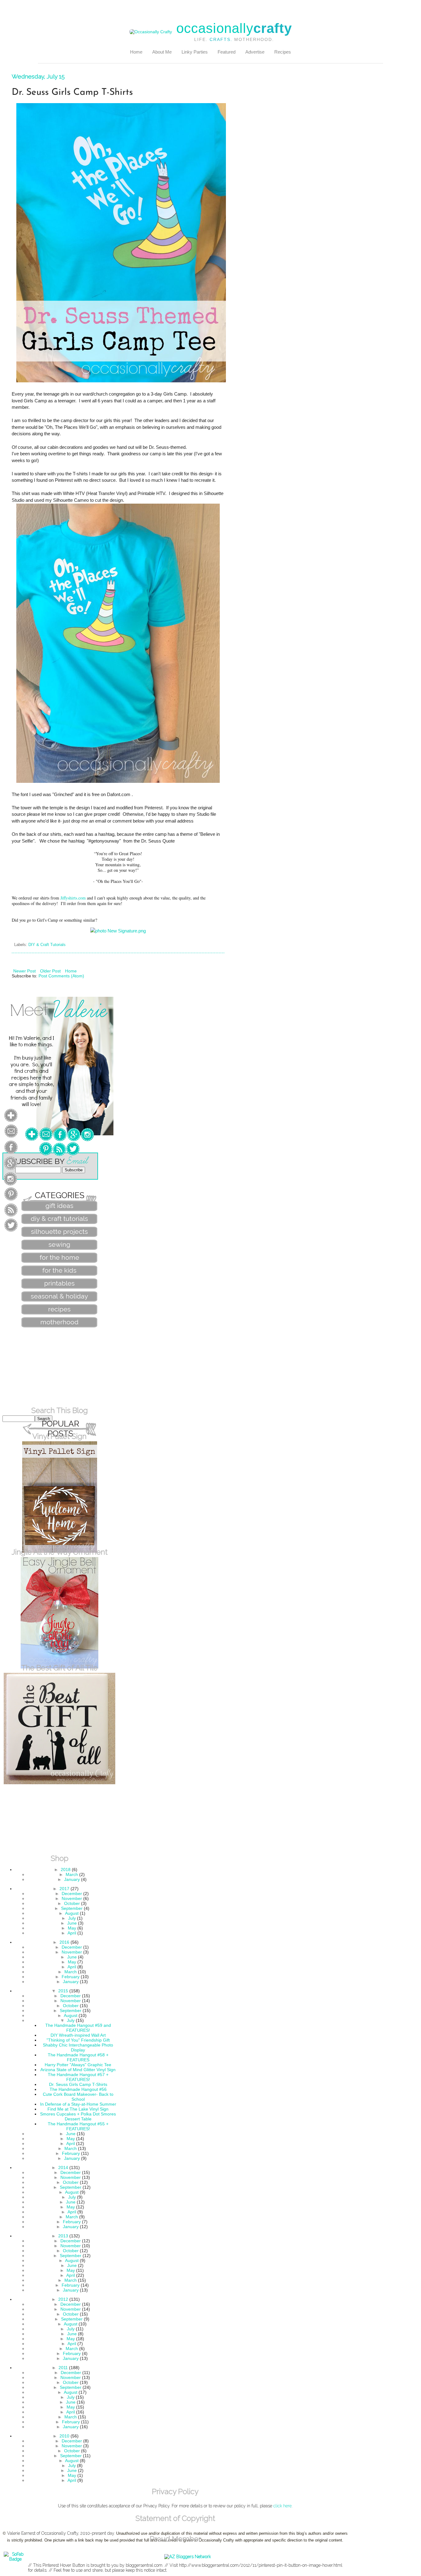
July (72, 1918)
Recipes (283, 52)
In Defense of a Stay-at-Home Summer (78, 2104)
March (72, 1874)
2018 (66, 1870)
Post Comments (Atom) (61, 976)
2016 (64, 1942)
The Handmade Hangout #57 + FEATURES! (78, 2077)
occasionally (234, 28)
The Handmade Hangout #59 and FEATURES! (78, 2028)
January (72, 1879)
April (72, 1933)
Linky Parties (195, 52)
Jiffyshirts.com (73, 898)
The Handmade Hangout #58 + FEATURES (78, 2057)
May (72, 1928)
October (72, 1903)
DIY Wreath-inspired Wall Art (78, 2035)
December (72, 1894)
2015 (63, 1991)
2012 (63, 2299)
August (72, 1913)
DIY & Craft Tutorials (47, 945)
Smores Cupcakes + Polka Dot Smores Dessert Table (78, 2116)
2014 (63, 2167)
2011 (63, 2368)
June (72, 1923)
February (71, 1977)
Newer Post (25, 971)
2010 (64, 2436)
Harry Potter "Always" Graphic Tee (78, 2065)
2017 (64, 1889)
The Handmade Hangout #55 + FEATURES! (78, 2126)
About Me (162, 52)
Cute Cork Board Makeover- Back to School (78, 2097)
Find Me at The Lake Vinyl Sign (78, 2109)
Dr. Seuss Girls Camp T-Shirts (78, 2084)
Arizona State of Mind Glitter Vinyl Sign (78, 2070)
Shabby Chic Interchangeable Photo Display (78, 2047)
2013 (63, 2236)
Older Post (50, 971)
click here (282, 2506)
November (72, 1898)
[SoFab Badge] (15, 2559)
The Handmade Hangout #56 (78, 2089)
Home (136, 52)
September (72, 1908)
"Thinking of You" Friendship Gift (78, 2040)
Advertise (255, 52)
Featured (227, 52)
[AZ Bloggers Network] (188, 2557)
